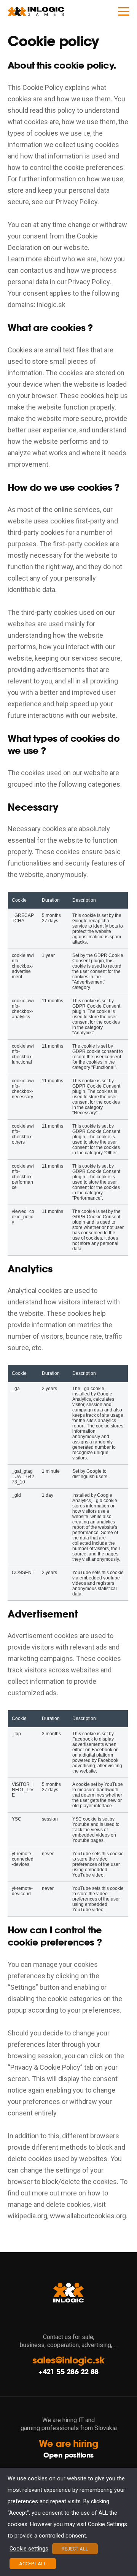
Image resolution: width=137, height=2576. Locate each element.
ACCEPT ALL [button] (33, 2564)
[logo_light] (36, 11)
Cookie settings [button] (29, 2549)
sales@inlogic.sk (68, 2360)
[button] (124, 11)
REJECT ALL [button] (75, 2549)
